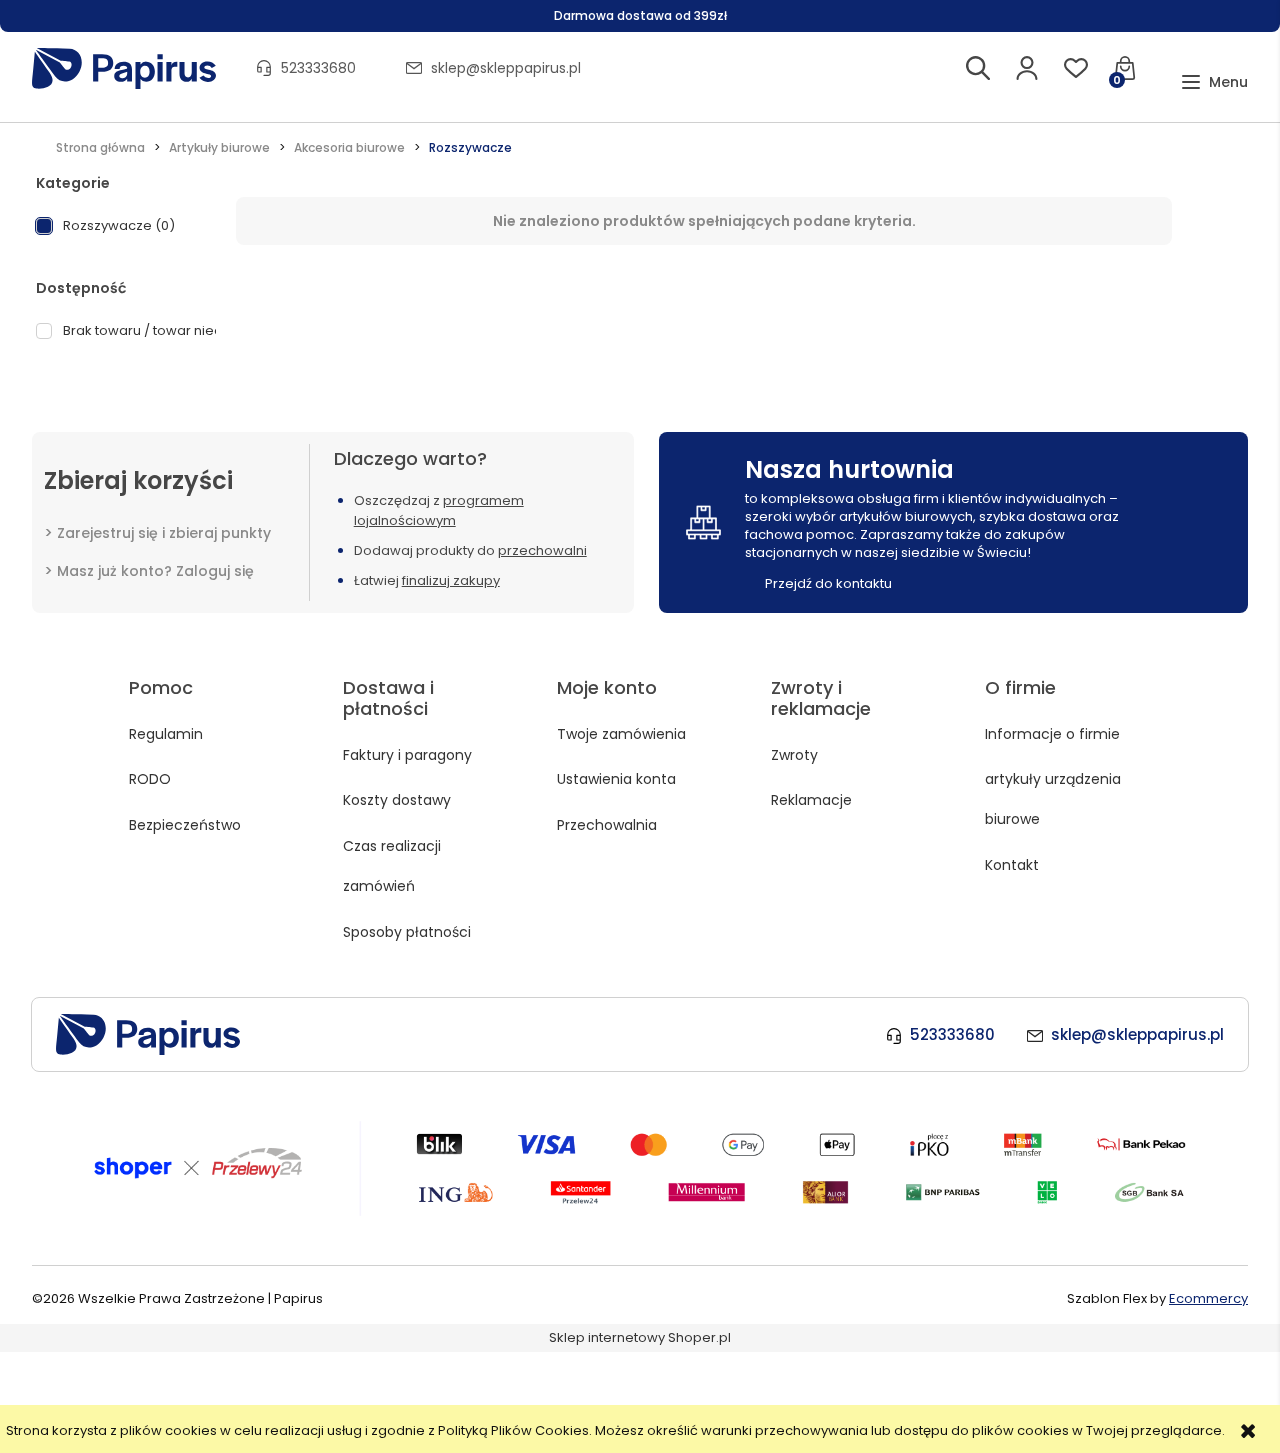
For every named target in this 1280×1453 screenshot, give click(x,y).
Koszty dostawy (397, 800)
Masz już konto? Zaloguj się (155, 571)
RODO (150, 779)
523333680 (318, 68)
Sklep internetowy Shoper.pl (640, 1337)
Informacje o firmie (1052, 734)
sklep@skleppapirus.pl (506, 68)
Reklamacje (811, 800)
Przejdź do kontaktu (828, 583)
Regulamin (166, 734)
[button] (1214, 82)
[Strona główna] (124, 68)
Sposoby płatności (407, 932)
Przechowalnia (607, 825)
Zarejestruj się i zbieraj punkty (164, 533)
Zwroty (794, 755)
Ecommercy (1208, 1298)
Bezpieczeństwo (185, 825)
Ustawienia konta (616, 779)
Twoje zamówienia (621, 734)
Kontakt (1012, 865)
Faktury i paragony (407, 755)
